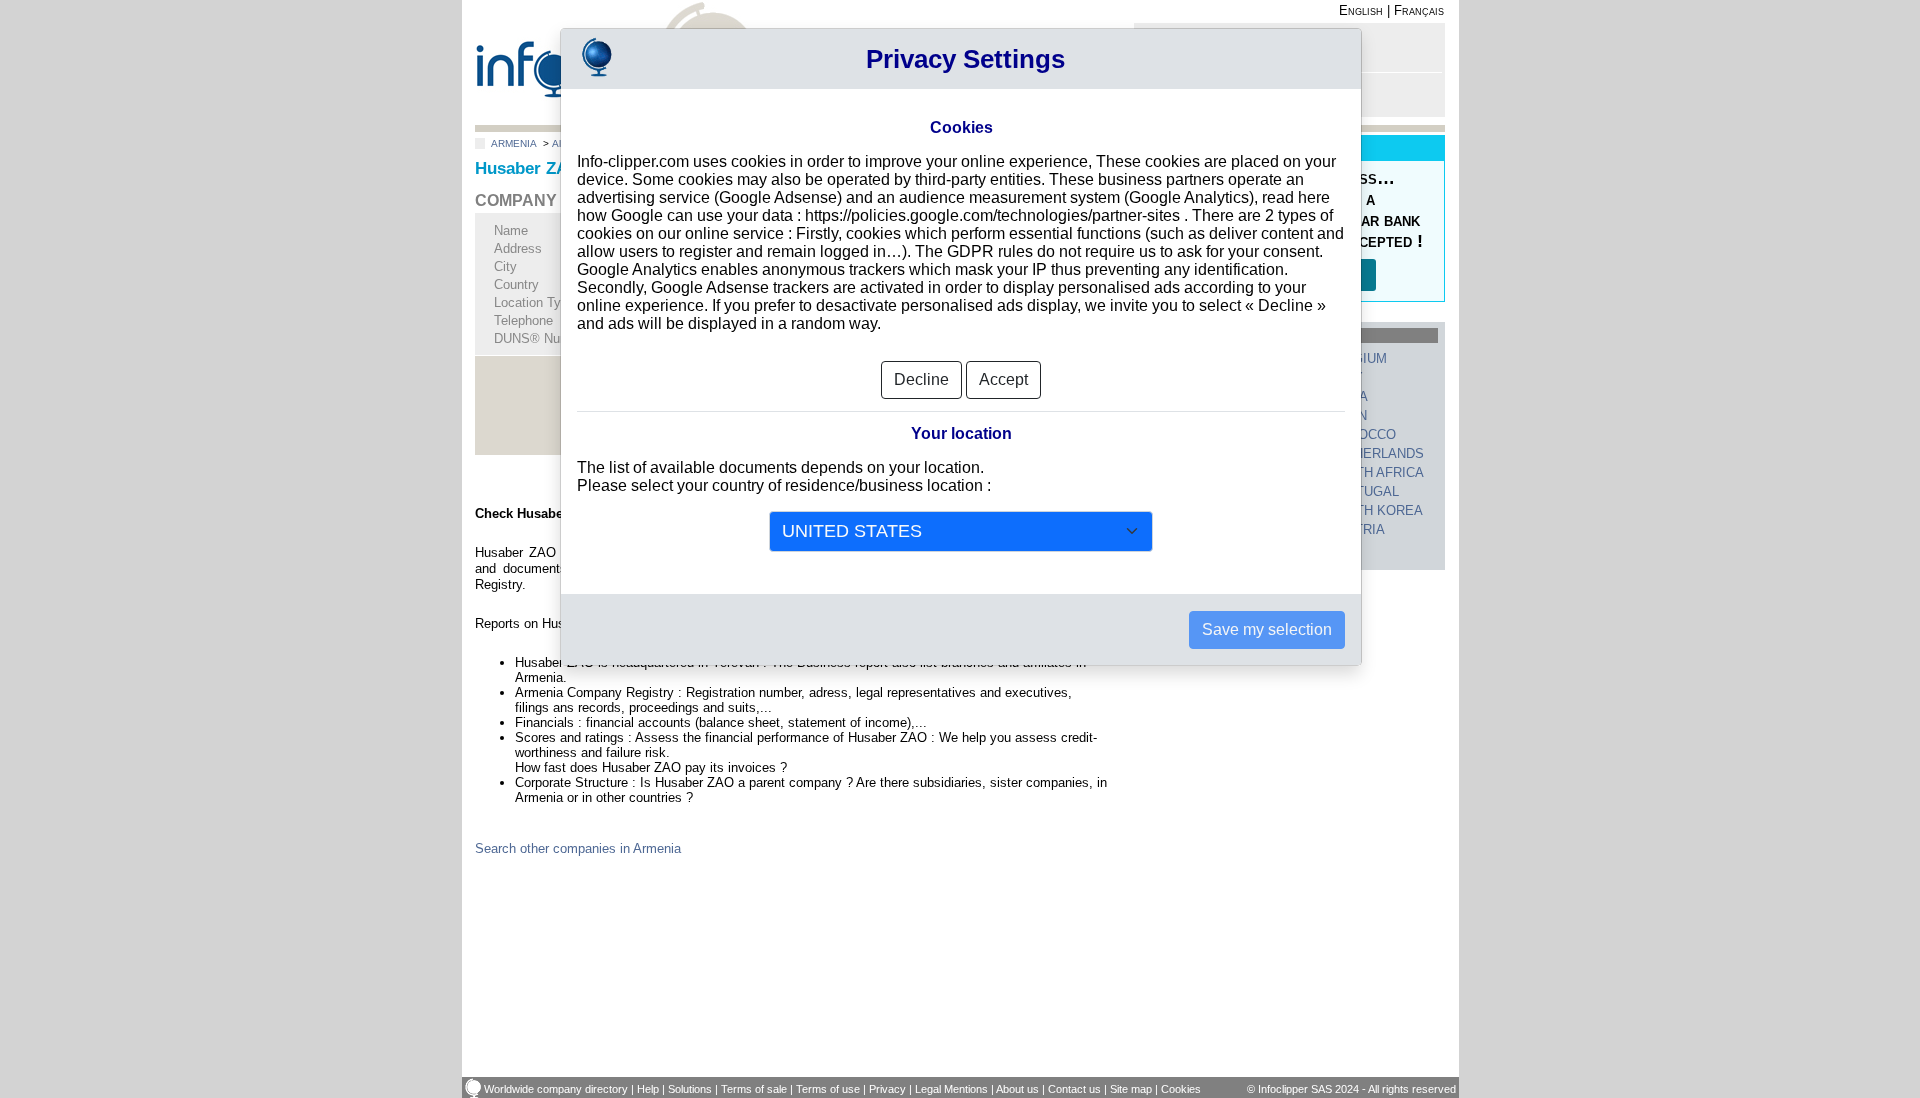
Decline (921, 379)
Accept (1003, 379)
